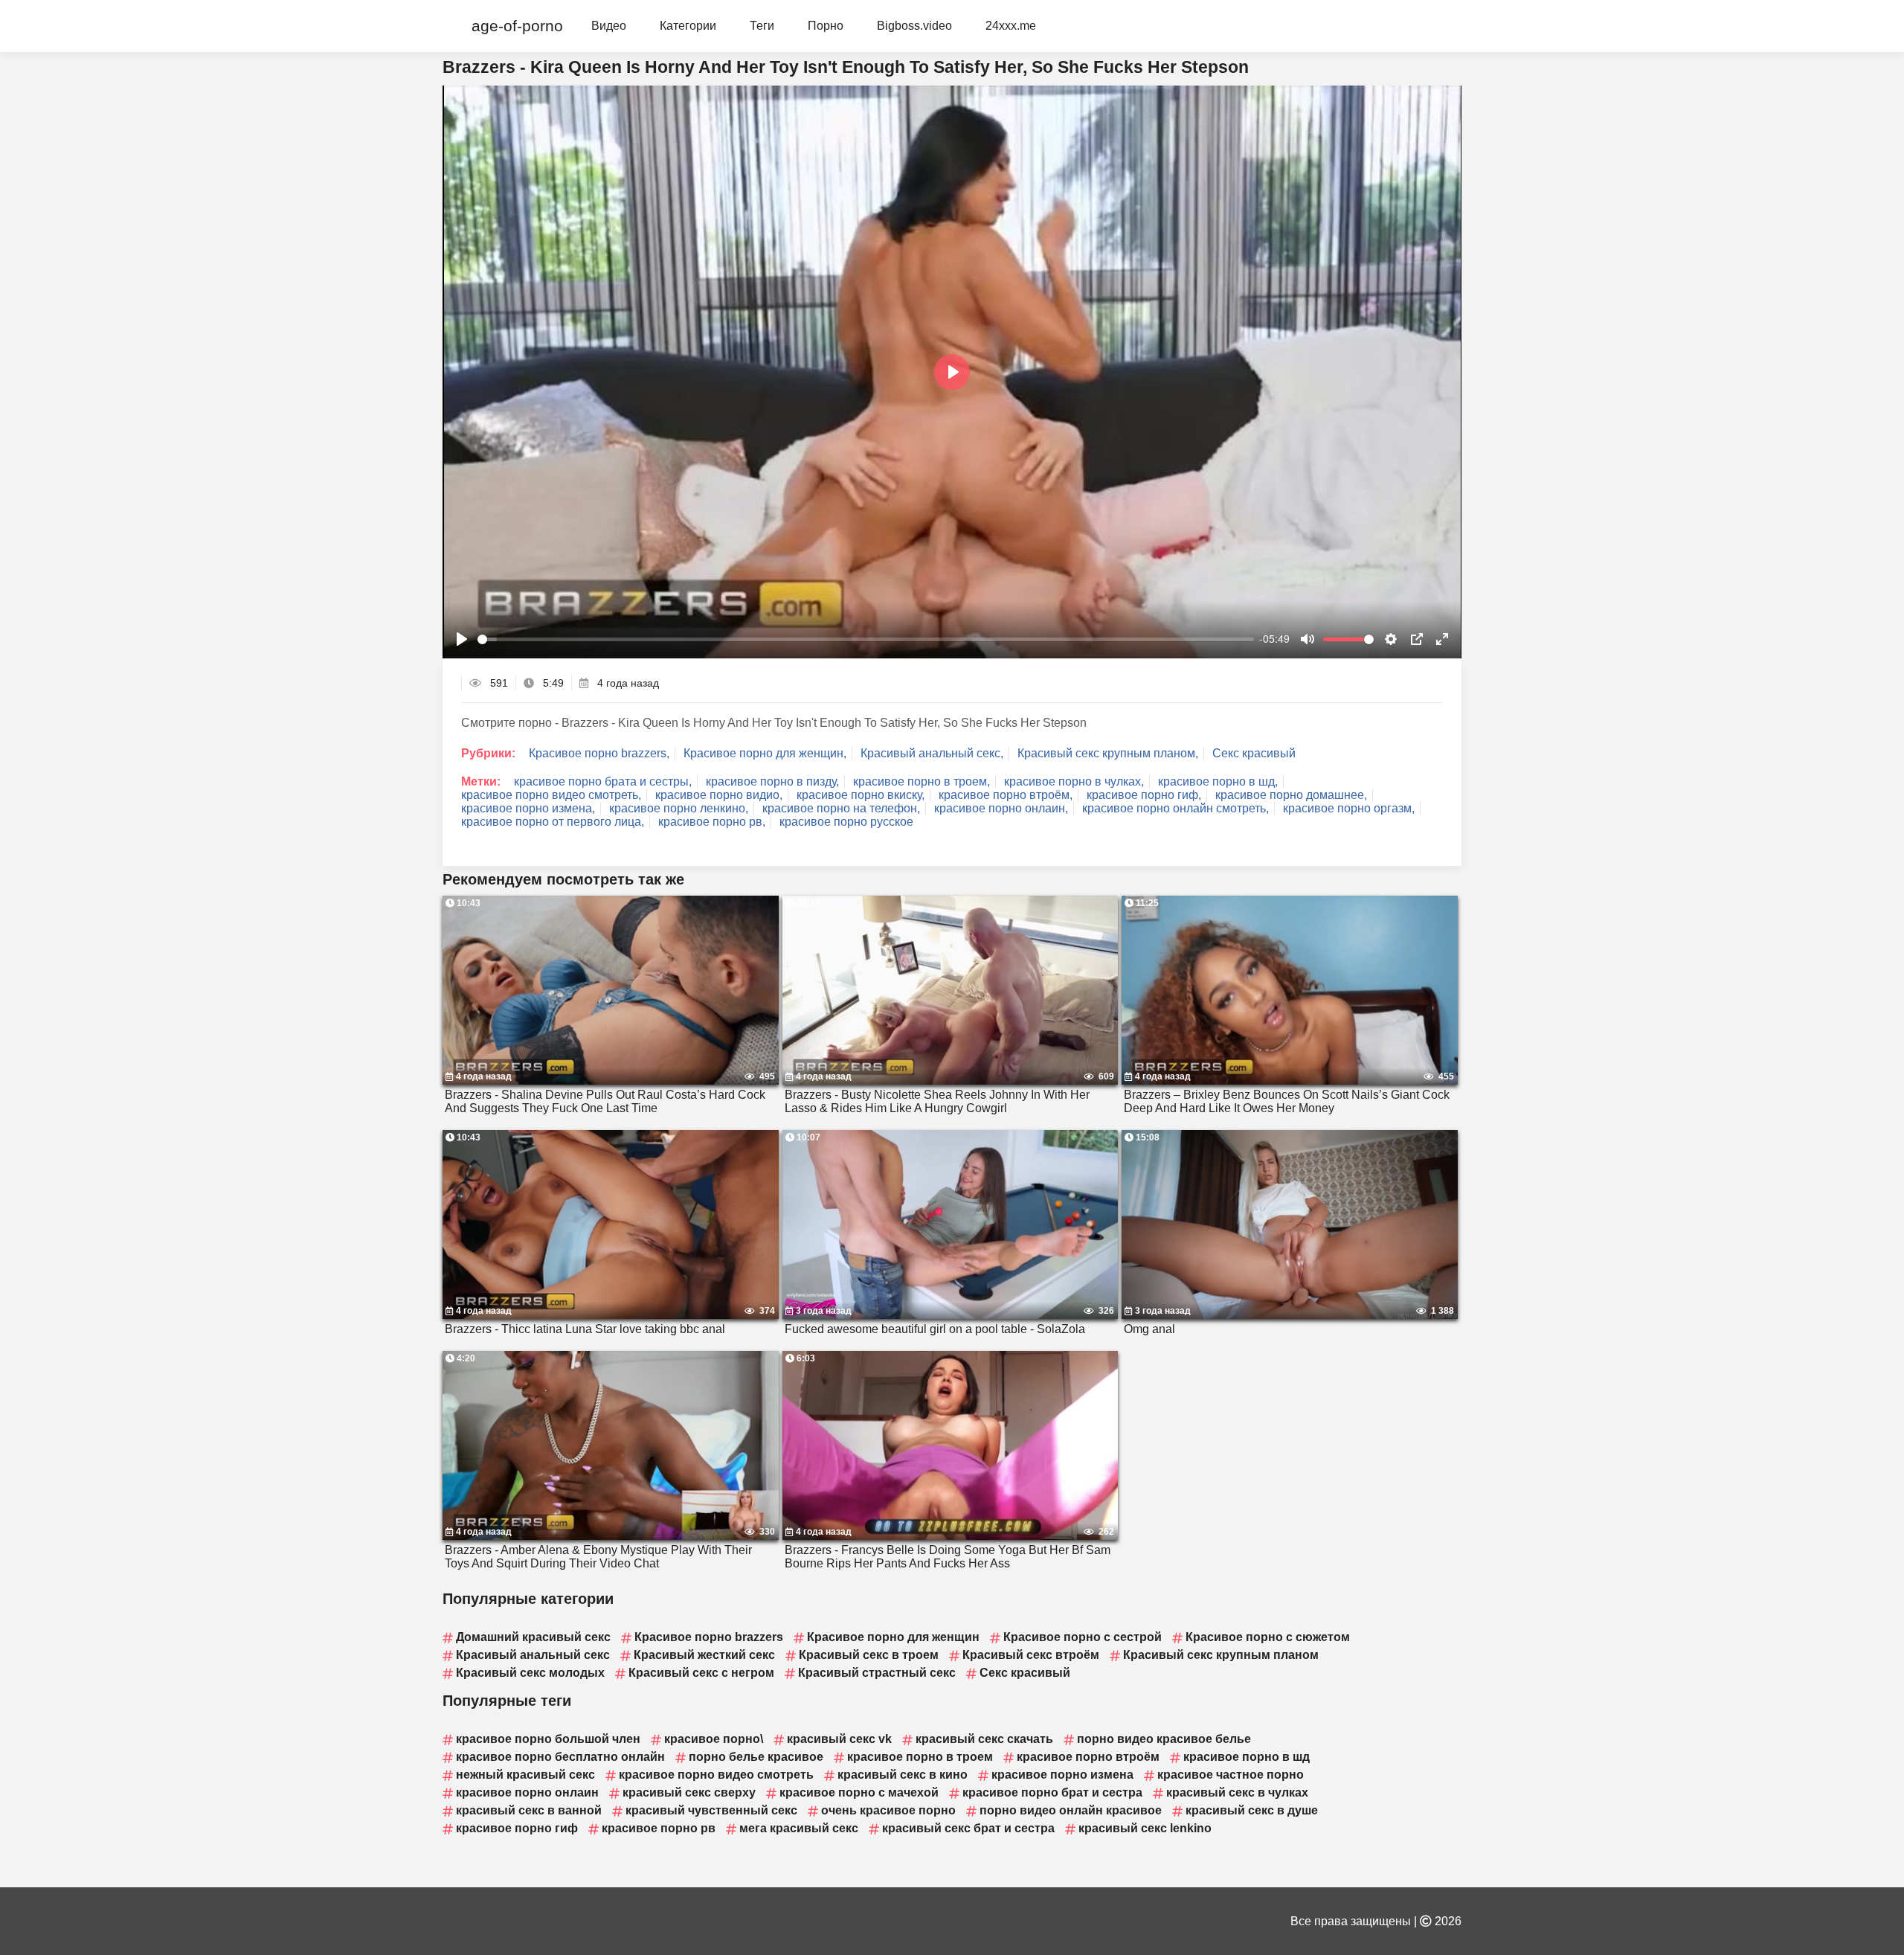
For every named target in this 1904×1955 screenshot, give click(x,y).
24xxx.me (1011, 26)
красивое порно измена (1062, 1775)
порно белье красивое (756, 1757)
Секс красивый (1254, 753)
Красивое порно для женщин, (765, 753)
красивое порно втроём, (1006, 795)
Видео (609, 26)
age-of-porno (517, 26)
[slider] (866, 639)
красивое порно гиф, (1144, 795)
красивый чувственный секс (711, 1810)
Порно (826, 26)
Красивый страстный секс (877, 1673)
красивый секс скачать (984, 1739)
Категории (688, 26)
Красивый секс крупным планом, (1108, 753)
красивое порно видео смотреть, (551, 795)
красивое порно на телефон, (841, 808)
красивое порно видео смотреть (716, 1775)
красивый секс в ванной (529, 1810)
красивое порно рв (659, 1828)
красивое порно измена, (528, 808)
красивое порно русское (846, 822)
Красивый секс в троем (869, 1655)
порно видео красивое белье (1164, 1739)
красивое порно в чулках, (1074, 781)
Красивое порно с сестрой (1083, 1637)
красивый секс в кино (903, 1775)
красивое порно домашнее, (1291, 795)
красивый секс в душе (1252, 1810)
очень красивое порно (888, 1810)
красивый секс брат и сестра (968, 1828)
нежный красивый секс (525, 1775)
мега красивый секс (799, 1828)
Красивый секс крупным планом (1221, 1655)
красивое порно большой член (548, 1739)
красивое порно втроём (1088, 1757)
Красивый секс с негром (701, 1673)
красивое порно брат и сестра (1052, 1792)
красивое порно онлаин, (1001, 808)
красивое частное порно (1231, 1775)
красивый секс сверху (689, 1792)
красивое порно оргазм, (1349, 808)
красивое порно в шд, (1218, 781)
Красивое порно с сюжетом (1268, 1637)
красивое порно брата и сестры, (603, 781)
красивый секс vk (839, 1739)
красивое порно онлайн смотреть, (1175, 808)
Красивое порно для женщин (893, 1637)
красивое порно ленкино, (679, 808)
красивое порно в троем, (922, 781)
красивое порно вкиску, (861, 795)
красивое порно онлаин (527, 1792)
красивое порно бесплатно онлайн (560, 1757)
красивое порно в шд (1247, 1757)
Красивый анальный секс (533, 1655)
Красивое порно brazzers (709, 1637)
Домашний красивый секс (533, 1637)
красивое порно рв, (712, 822)
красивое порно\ (714, 1739)
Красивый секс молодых (530, 1673)
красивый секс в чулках (1237, 1792)
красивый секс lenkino (1145, 1828)
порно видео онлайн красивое (1071, 1810)
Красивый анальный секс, (932, 753)
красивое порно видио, (719, 795)
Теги (762, 26)
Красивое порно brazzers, (599, 753)
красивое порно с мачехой (859, 1792)
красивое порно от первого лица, (553, 822)
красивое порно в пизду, (772, 781)
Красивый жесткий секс (704, 1655)
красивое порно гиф (517, 1828)
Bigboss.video (914, 26)
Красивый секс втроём (1031, 1655)
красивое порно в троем (920, 1757)
